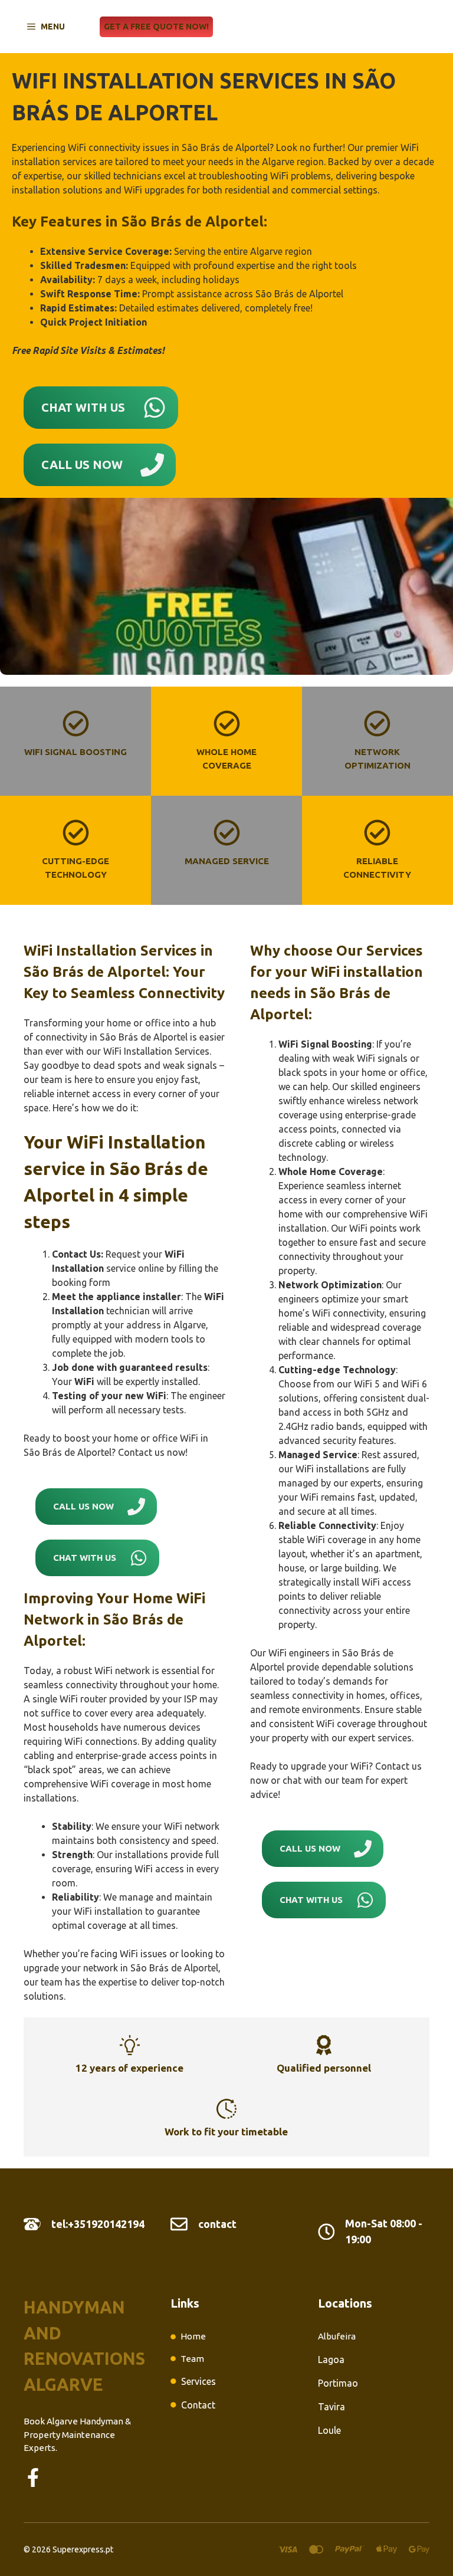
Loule (329, 2430)
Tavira (331, 2407)
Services (198, 2381)
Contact (198, 2405)
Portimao (338, 2383)
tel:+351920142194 (98, 2224)
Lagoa (331, 2360)
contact (217, 2224)
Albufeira (337, 2336)
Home (193, 2336)
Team (192, 2359)
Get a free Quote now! (156, 27)
